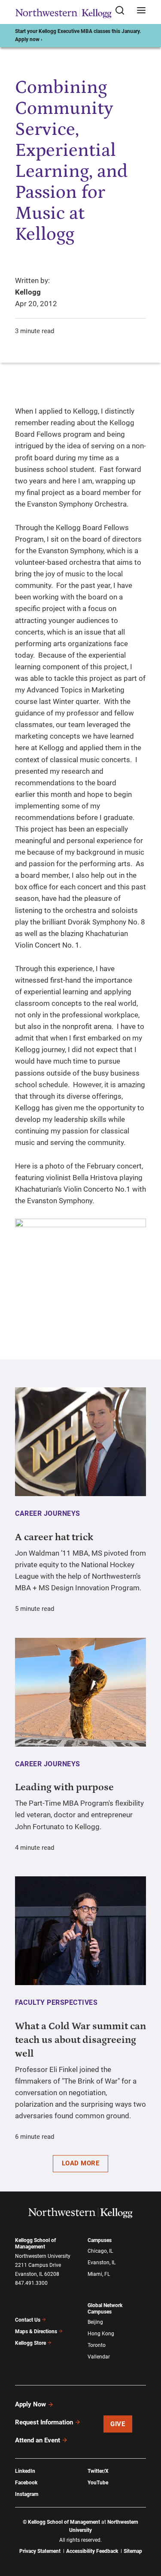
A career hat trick (54, 1537)
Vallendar (99, 2357)
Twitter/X (98, 2471)
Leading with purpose (64, 1787)
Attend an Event (38, 2440)
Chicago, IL (100, 2251)
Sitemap (133, 2551)
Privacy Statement (40, 2551)
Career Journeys (48, 1513)
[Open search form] (123, 11)
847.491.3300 (31, 2283)
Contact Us (28, 2320)
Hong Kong (101, 2334)
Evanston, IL (102, 2263)
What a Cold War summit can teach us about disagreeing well (80, 2040)
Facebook (26, 2483)
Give (118, 2424)
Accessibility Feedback (92, 2551)
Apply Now (30, 2404)
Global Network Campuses (105, 2309)
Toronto (97, 2345)
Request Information (44, 2422)
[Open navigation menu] (141, 11)
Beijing (95, 2322)
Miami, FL (99, 2274)
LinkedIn (25, 2471)
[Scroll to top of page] (146, 2532)
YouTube (98, 2483)
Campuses (100, 2240)
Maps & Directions (36, 2332)
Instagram (27, 2494)
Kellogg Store (30, 2343)
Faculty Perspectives (56, 2002)
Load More (81, 2163)
